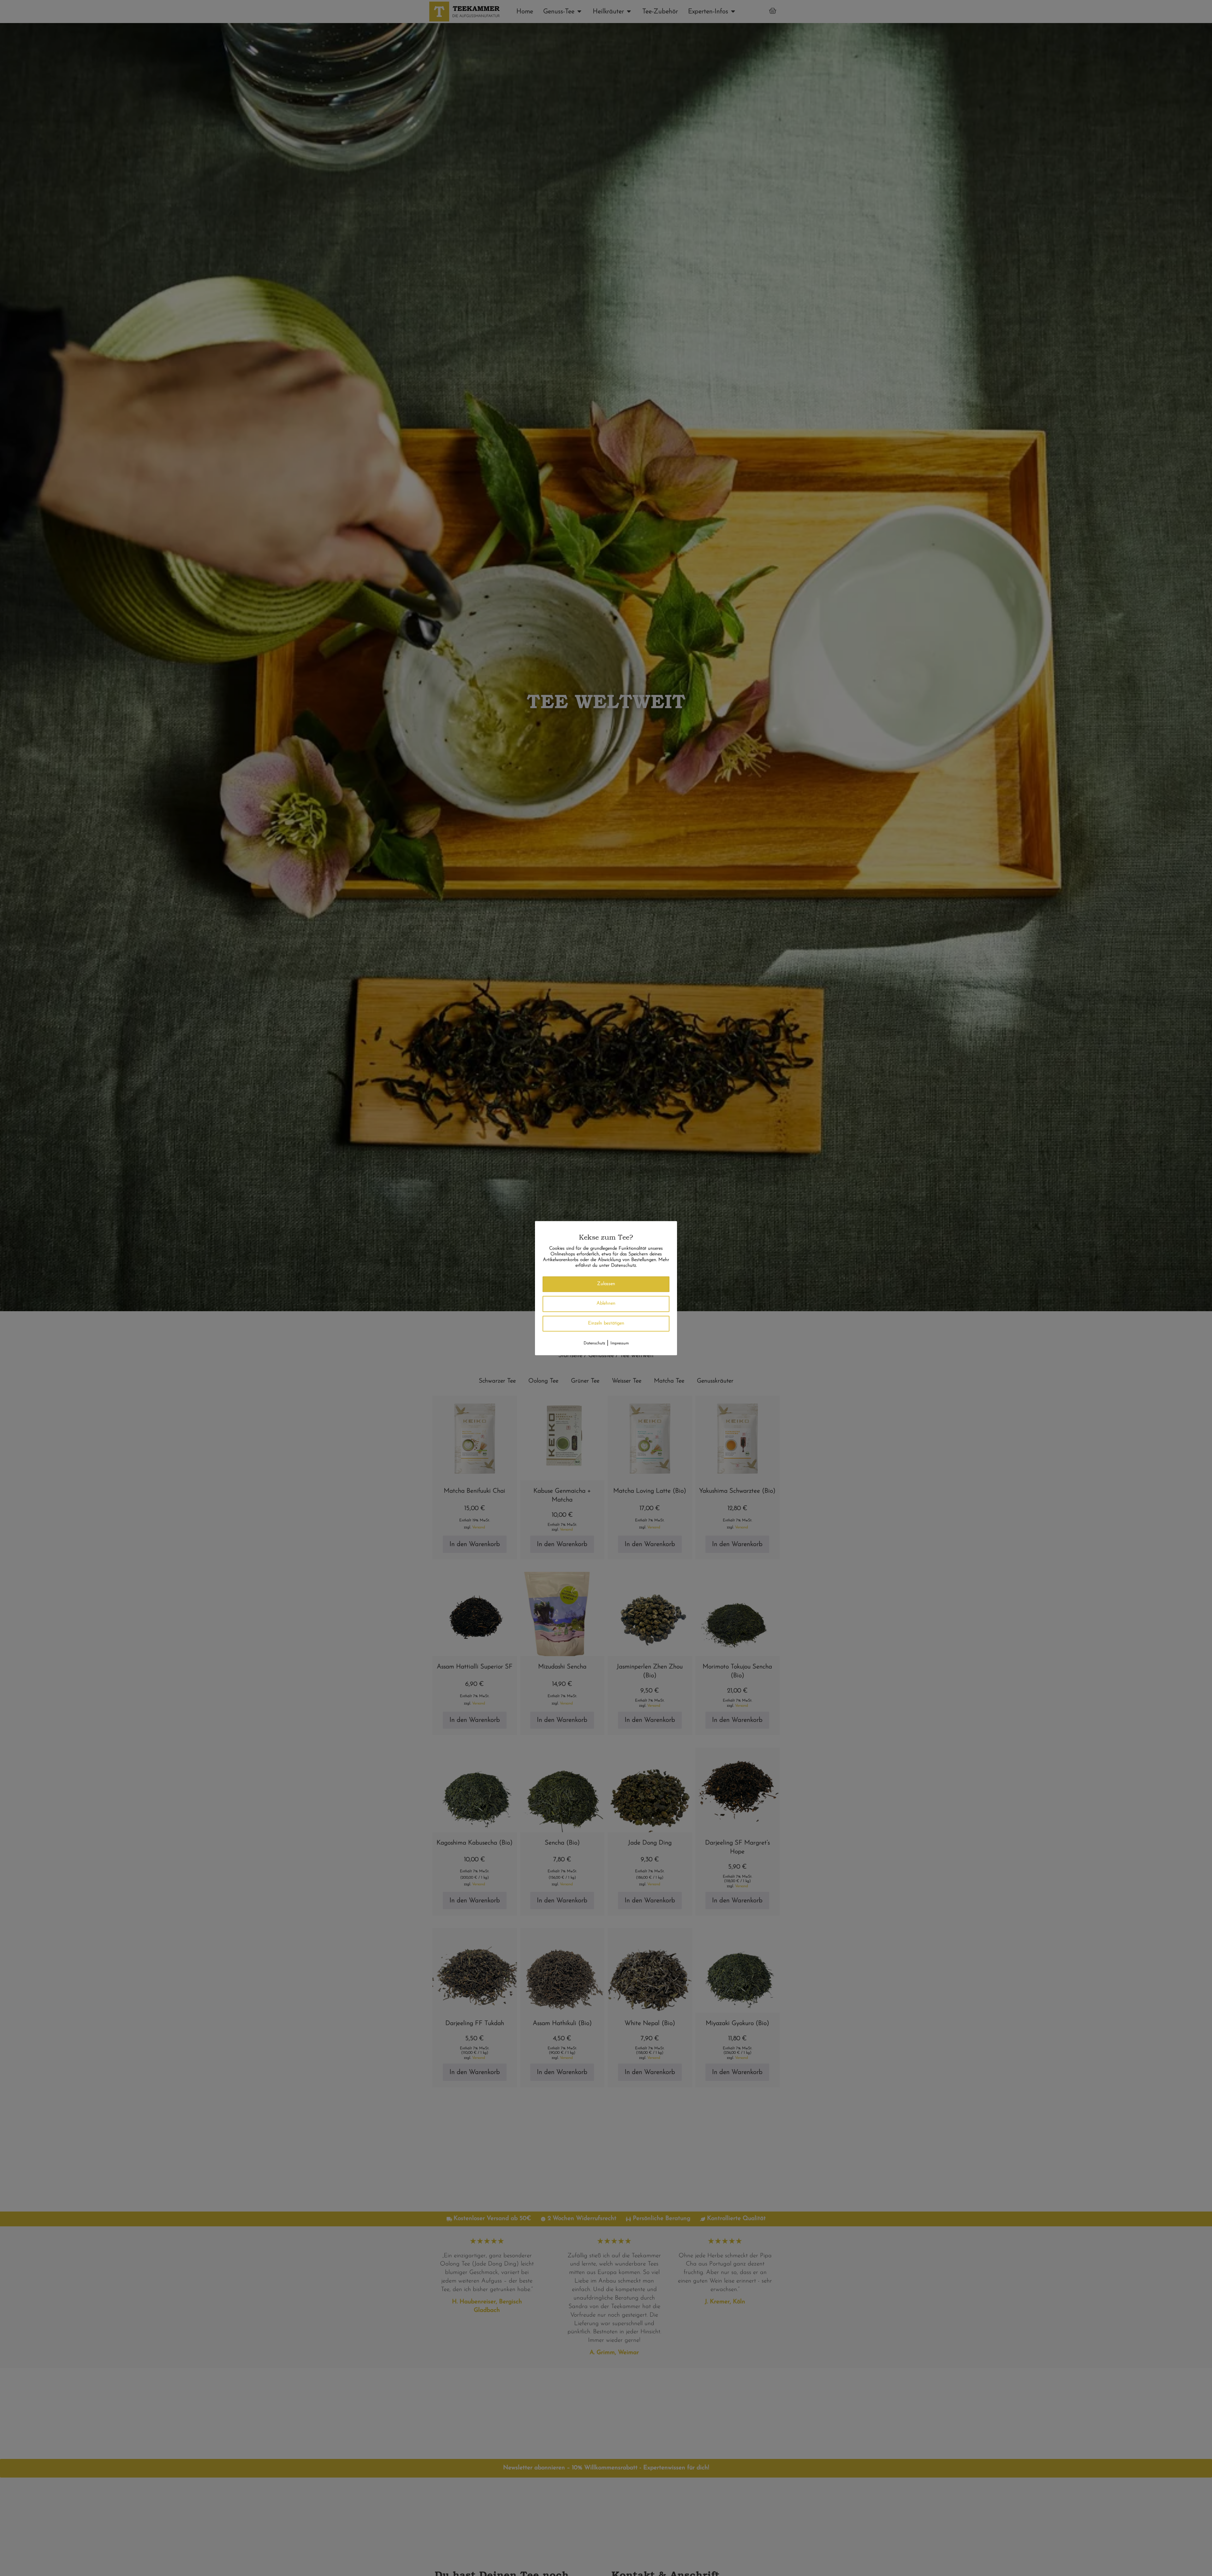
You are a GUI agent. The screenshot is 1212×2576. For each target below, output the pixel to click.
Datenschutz (594, 1343)
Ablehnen (606, 1303)
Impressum (620, 1343)
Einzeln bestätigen (606, 1323)
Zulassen (606, 1284)
